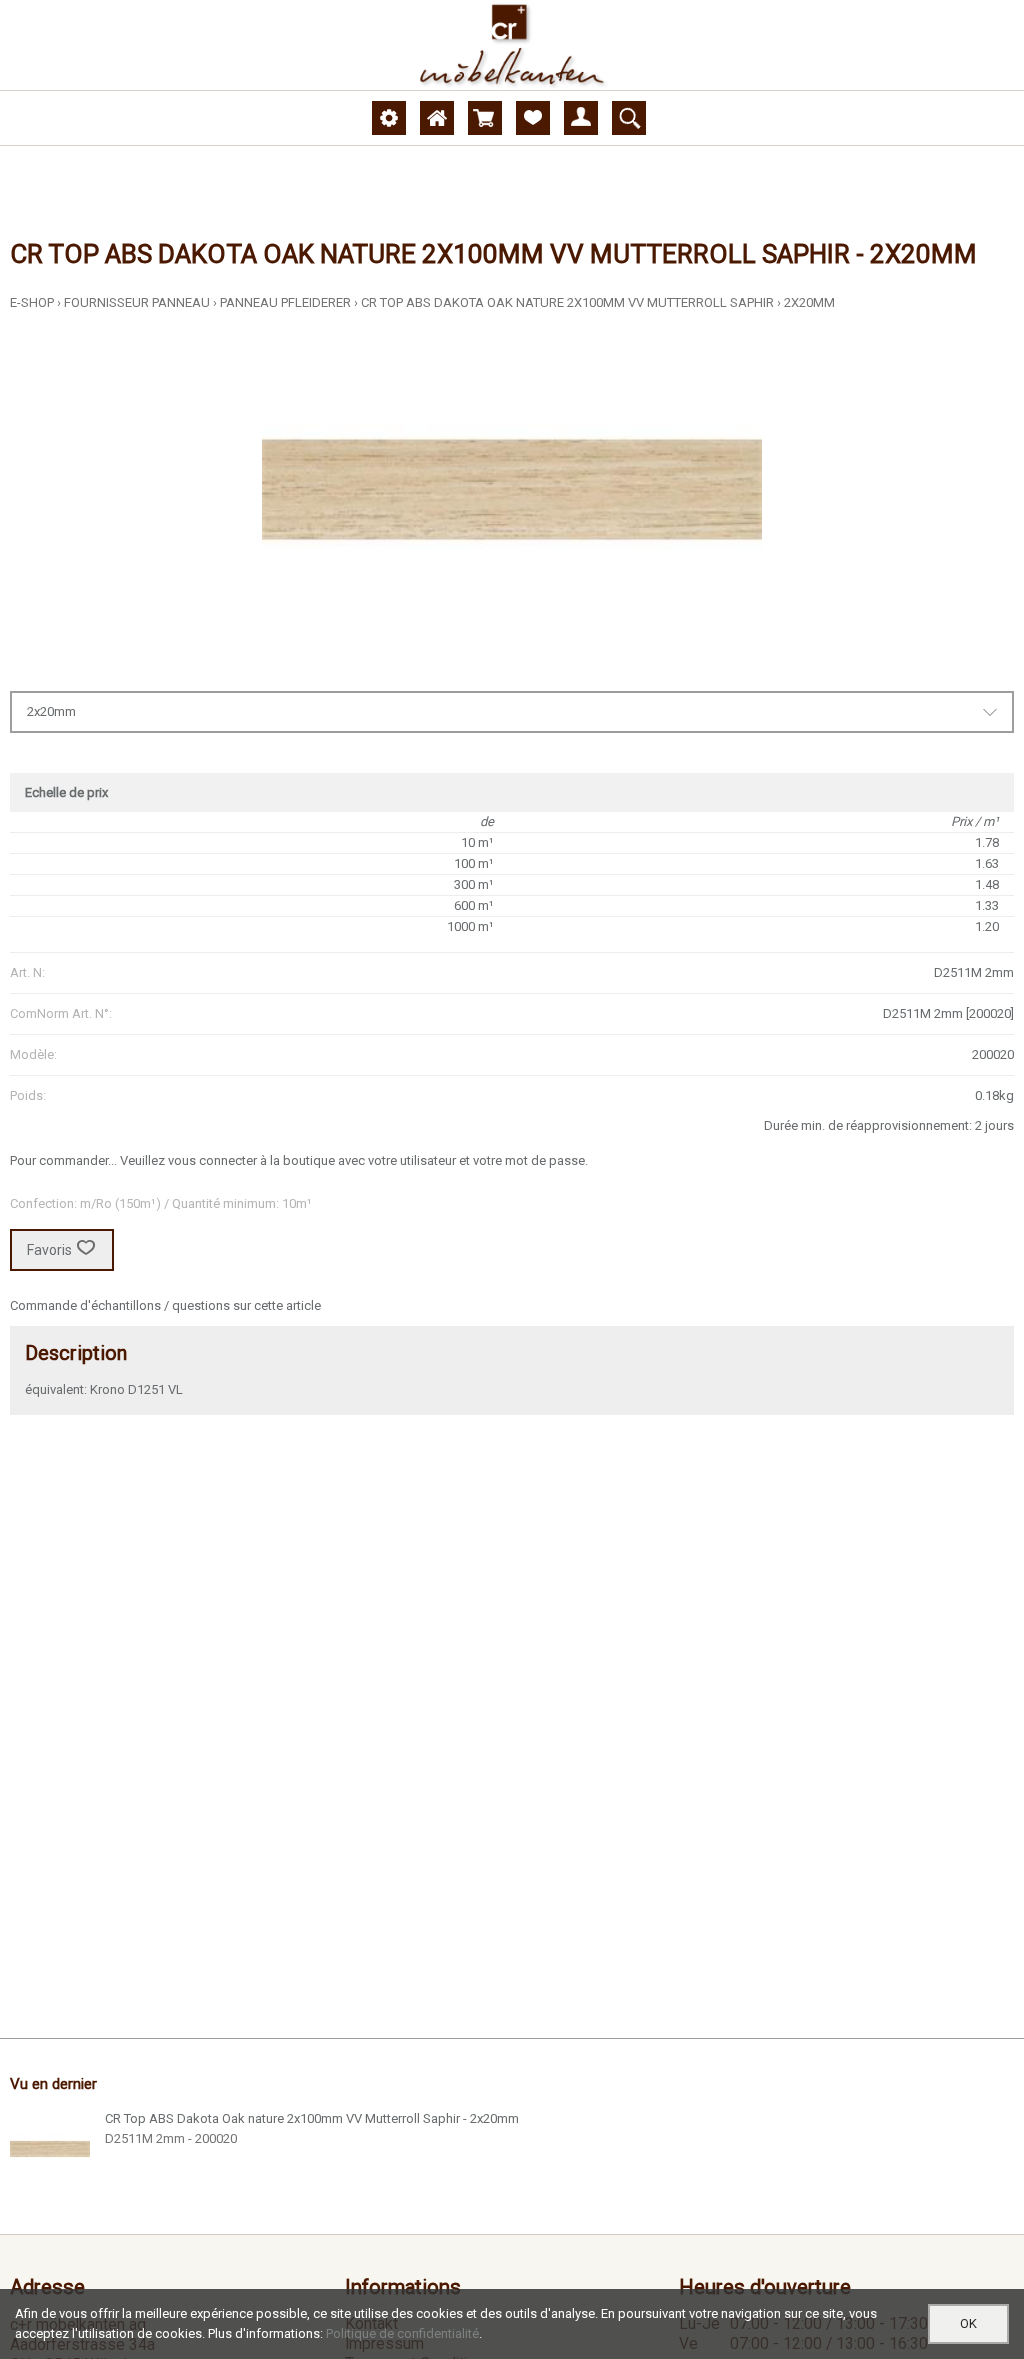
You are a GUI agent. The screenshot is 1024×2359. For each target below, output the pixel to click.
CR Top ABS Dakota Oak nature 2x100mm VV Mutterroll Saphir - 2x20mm (312, 2118)
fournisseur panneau (137, 302)
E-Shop (32, 302)
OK (968, 2323)
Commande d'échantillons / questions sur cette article (165, 1305)
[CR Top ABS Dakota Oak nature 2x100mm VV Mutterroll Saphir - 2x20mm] (50, 2149)
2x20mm (809, 302)
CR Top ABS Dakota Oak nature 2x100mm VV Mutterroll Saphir (567, 302)
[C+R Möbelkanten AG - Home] (512, 45)
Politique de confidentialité (402, 2333)
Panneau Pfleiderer (285, 302)
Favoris (49, 1250)
